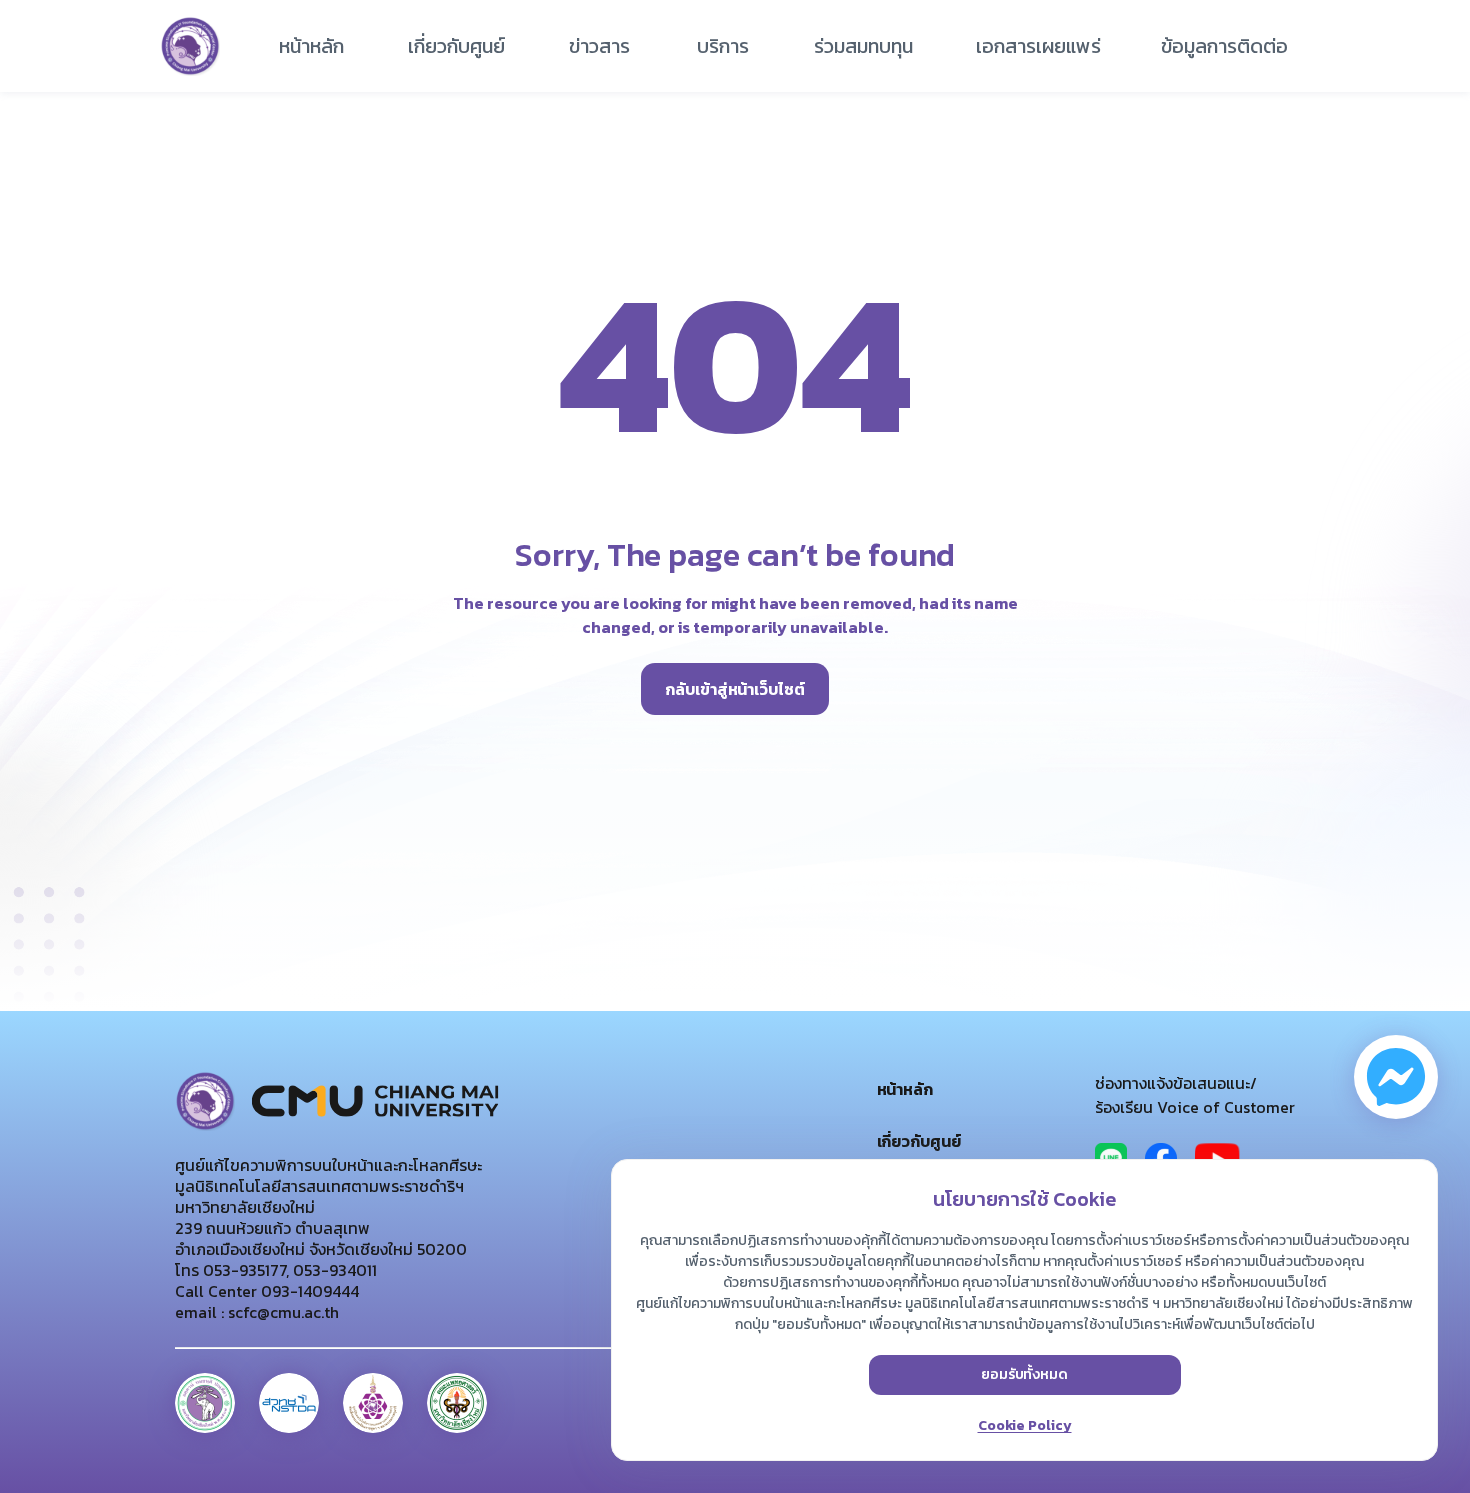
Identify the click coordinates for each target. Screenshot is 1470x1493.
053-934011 (333, 1270)
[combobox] (456, 46)
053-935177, (244, 1270)
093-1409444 (308, 1291)
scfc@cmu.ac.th (281, 1312)
